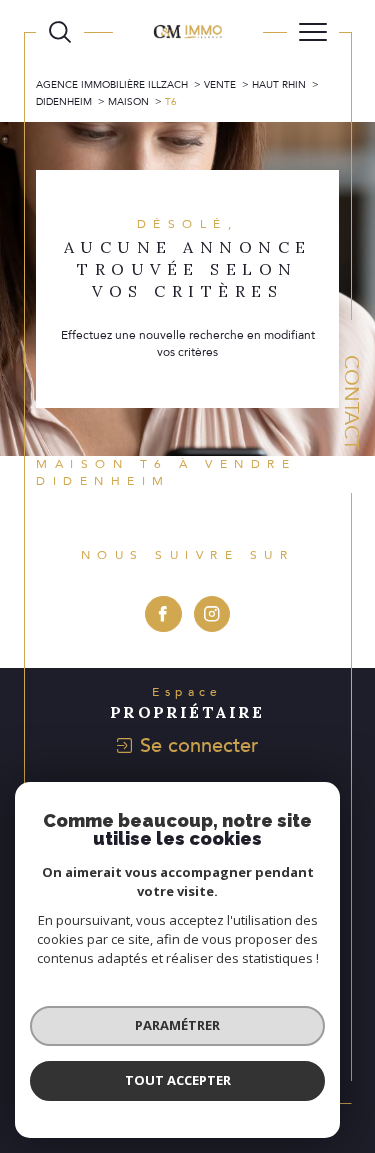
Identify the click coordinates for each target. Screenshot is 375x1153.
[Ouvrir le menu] (313, 32)
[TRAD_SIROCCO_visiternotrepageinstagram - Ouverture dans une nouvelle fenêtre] (212, 614)
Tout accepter (178, 1080)
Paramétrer (177, 1025)
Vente (220, 85)
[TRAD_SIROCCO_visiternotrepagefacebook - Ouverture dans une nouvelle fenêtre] (163, 614)
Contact (351, 402)
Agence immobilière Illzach (112, 85)
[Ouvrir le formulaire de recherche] (60, 32)
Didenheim (64, 102)
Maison (128, 102)
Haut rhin (279, 85)
